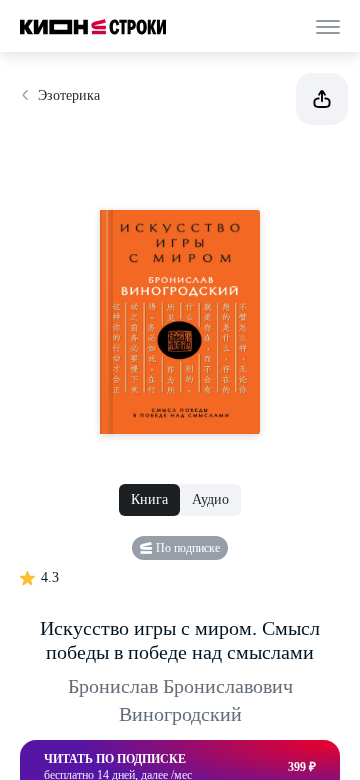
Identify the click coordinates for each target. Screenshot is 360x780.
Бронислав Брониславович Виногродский (180, 700)
